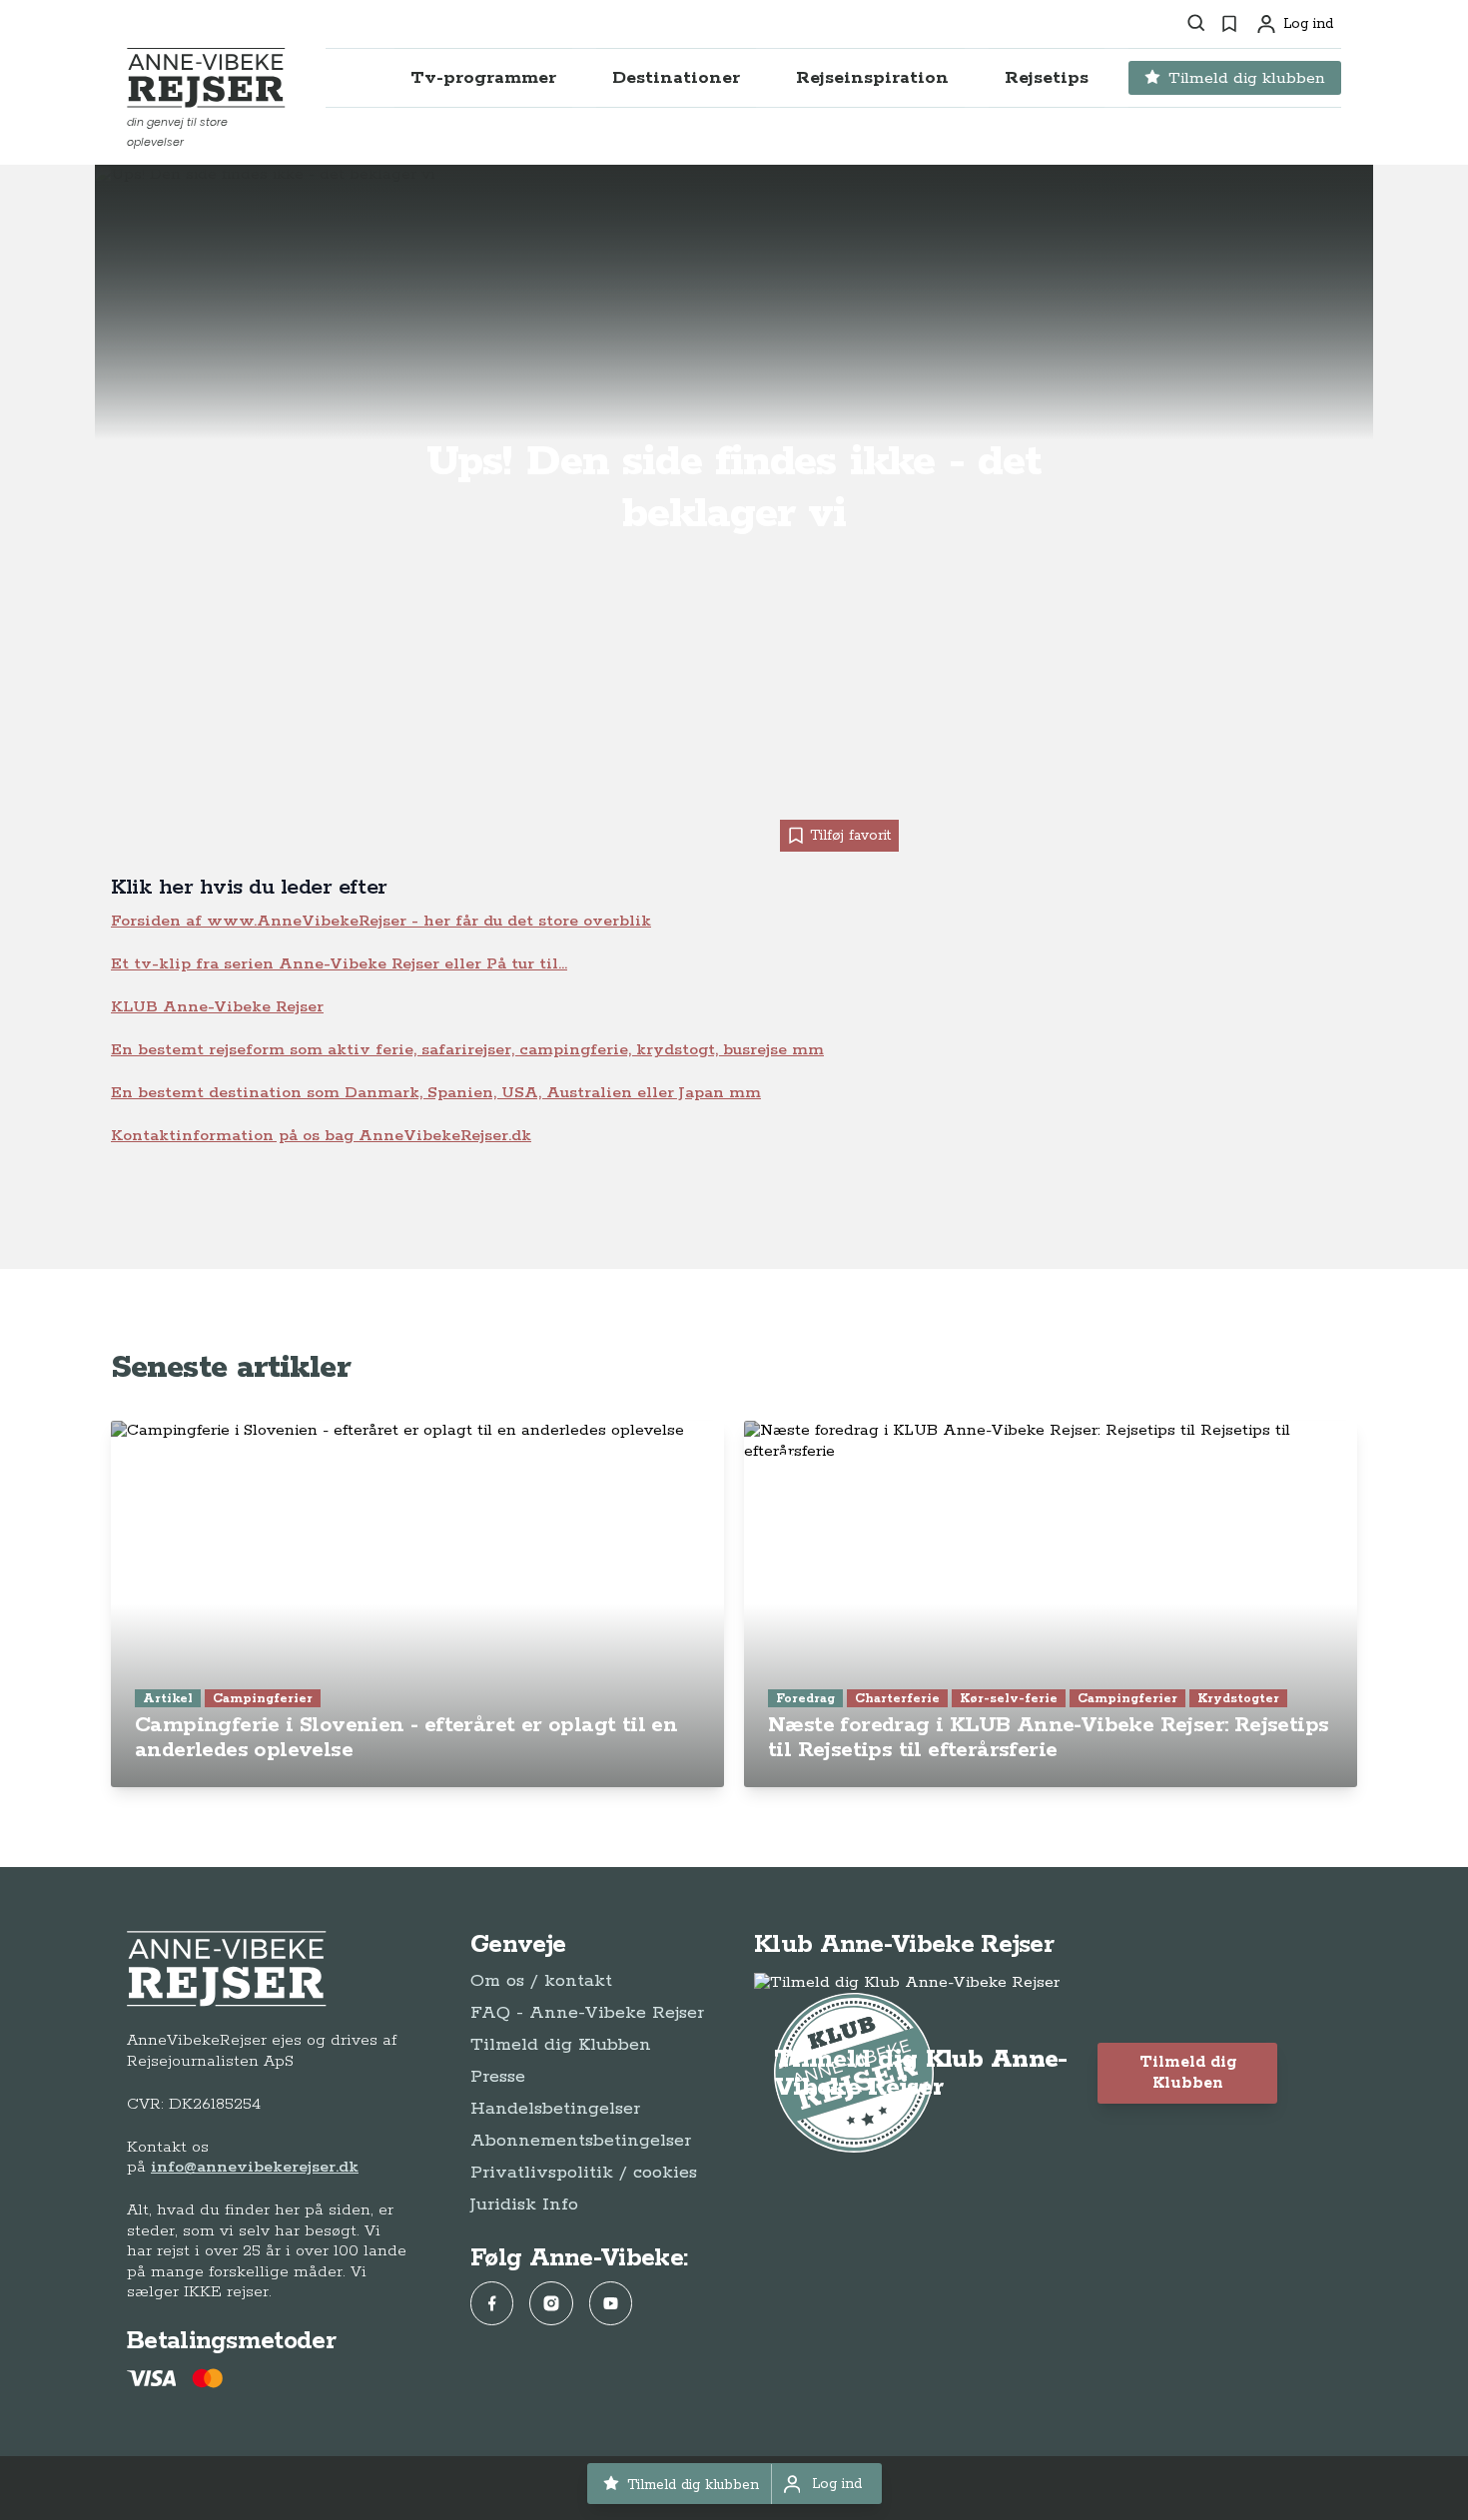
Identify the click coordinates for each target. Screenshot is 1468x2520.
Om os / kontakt (541, 1981)
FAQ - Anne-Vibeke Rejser (587, 2013)
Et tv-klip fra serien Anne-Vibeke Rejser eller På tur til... (339, 964)
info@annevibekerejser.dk (255, 2167)
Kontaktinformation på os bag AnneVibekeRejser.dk (321, 1136)
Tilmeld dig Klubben (561, 2045)
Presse (498, 2077)
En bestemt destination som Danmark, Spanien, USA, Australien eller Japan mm (436, 1093)
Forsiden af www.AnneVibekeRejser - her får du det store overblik (381, 921)
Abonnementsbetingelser (581, 2141)
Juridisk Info (524, 2205)
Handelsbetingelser (555, 2109)
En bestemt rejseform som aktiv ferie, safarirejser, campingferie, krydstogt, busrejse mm (467, 1050)
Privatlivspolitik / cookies (584, 2173)
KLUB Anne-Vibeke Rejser (217, 1007)
